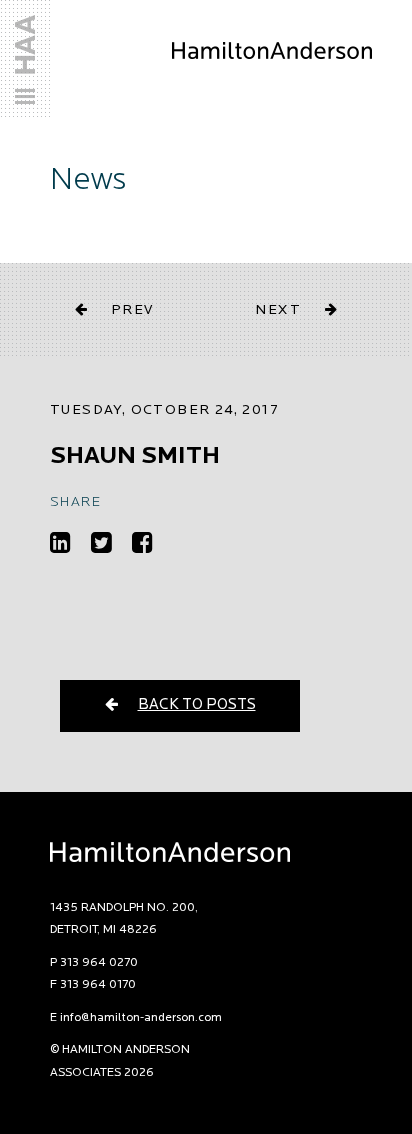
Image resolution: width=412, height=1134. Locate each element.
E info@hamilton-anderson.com (136, 1018)
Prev (132, 310)
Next (278, 310)
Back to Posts (197, 705)
